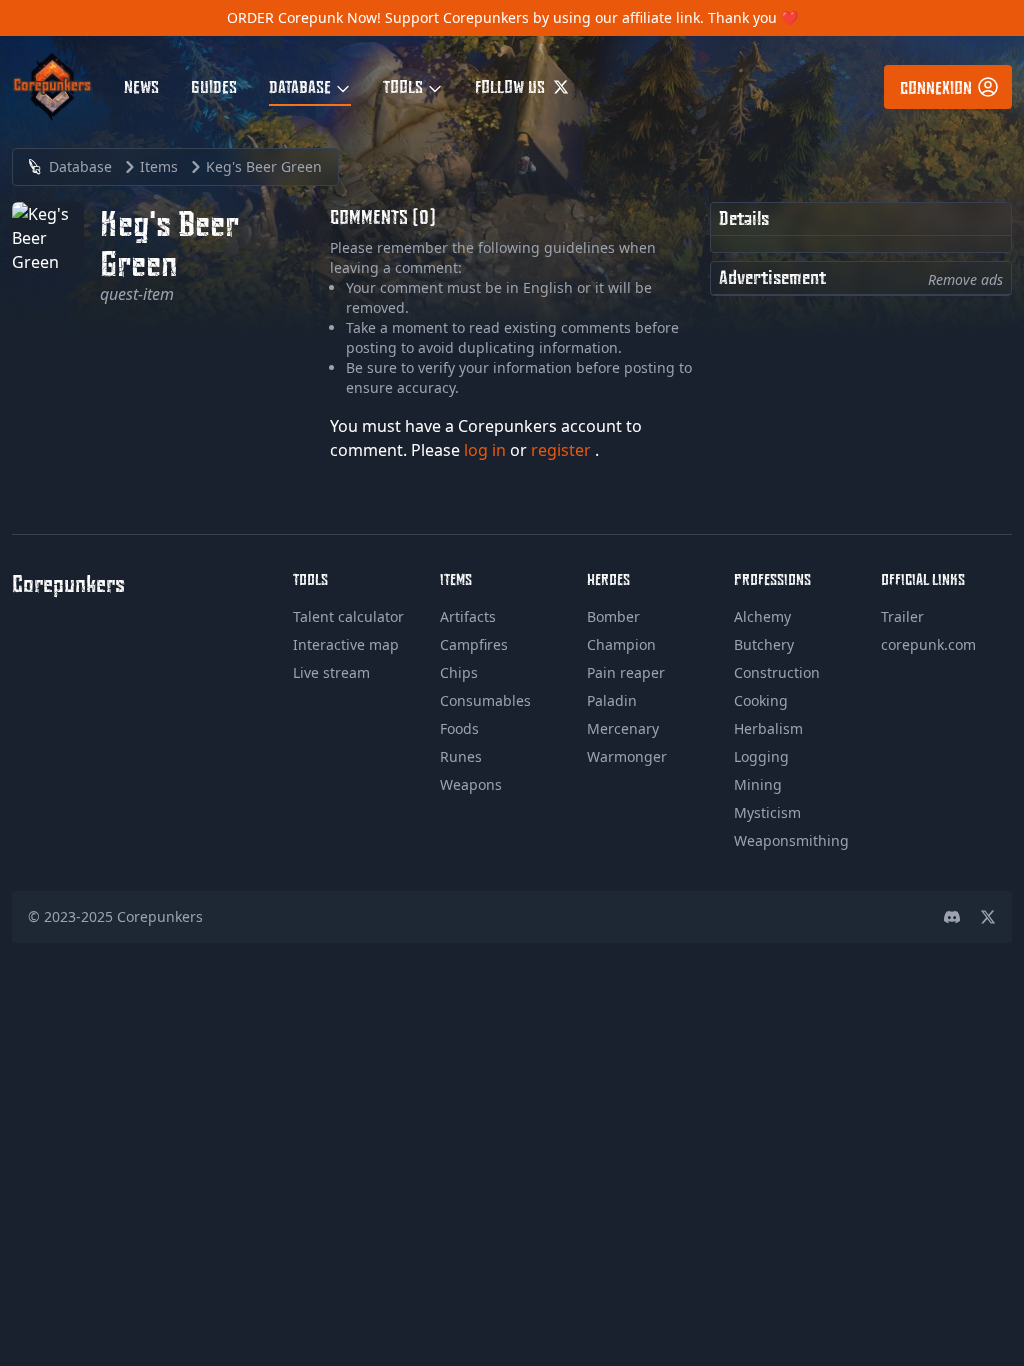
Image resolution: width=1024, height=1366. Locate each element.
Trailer (902, 616)
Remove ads (965, 279)
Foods (459, 728)
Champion (621, 644)
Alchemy (762, 616)
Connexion (936, 87)
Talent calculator (348, 616)
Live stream (331, 672)
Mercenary (623, 728)
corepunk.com (928, 644)
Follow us (512, 86)
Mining (758, 784)
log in (487, 450)
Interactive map (346, 644)
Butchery (764, 644)
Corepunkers (160, 916)
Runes (461, 756)
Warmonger (627, 756)
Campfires (474, 644)
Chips (459, 672)
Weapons (471, 784)
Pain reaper (626, 672)
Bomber (613, 616)
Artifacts (468, 616)
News (141, 86)
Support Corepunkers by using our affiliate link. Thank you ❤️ (591, 17)
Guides (214, 86)
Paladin (612, 700)
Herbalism (768, 728)
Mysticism (767, 812)
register (563, 450)
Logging (761, 756)
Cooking (761, 700)
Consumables (485, 700)
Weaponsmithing (791, 840)
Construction (777, 672)
